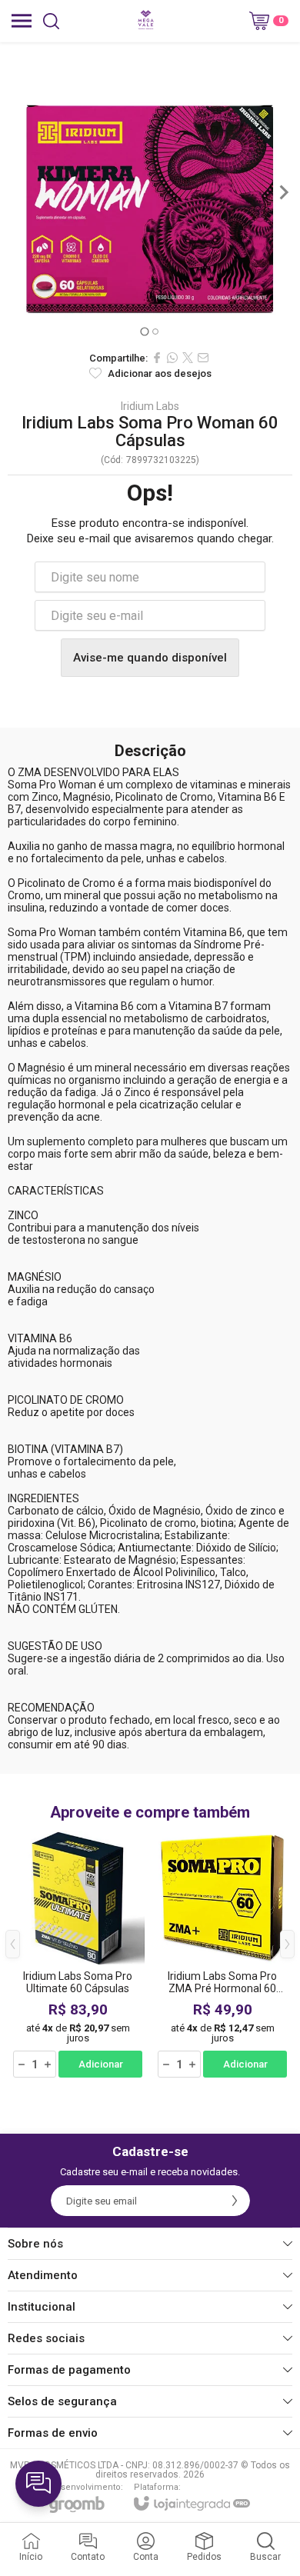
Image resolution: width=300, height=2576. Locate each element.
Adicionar (101, 2064)
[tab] (144, 331)
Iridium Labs (150, 406)
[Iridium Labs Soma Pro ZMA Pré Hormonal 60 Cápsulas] (222, 1955)
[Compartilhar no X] (188, 358)
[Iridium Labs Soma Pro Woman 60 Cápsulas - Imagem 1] (150, 192)
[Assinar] (235, 2201)
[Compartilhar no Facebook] (157, 358)
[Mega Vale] (146, 21)
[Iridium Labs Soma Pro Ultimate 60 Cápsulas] (78, 1955)
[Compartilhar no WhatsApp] (172, 358)
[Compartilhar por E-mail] (203, 358)
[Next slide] (283, 192)
